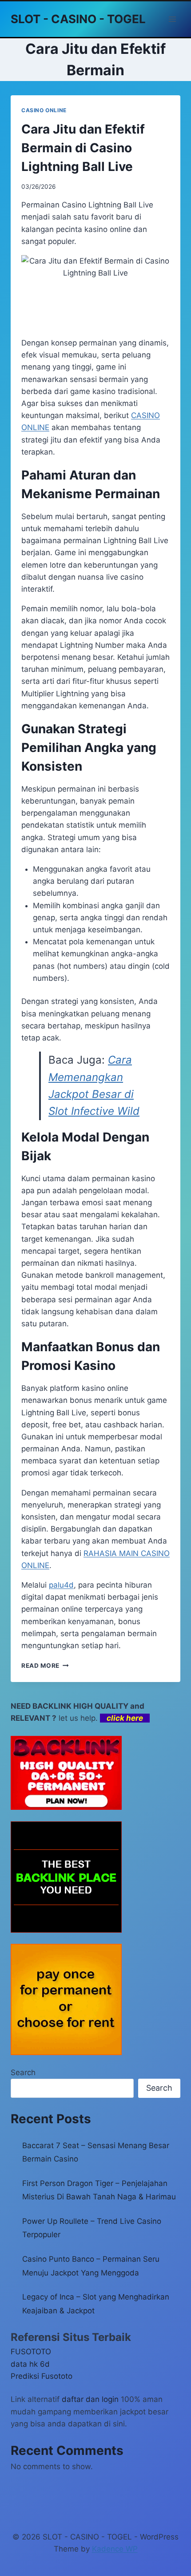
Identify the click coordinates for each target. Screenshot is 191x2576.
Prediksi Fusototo (42, 2376)
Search (23, 2072)
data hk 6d (30, 2364)
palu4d (61, 1585)
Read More (45, 1666)
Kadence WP (115, 2549)
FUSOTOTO (31, 2352)
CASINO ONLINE (44, 110)
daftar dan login (90, 2399)
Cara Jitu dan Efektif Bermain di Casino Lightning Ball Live (83, 148)
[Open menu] (172, 19)
